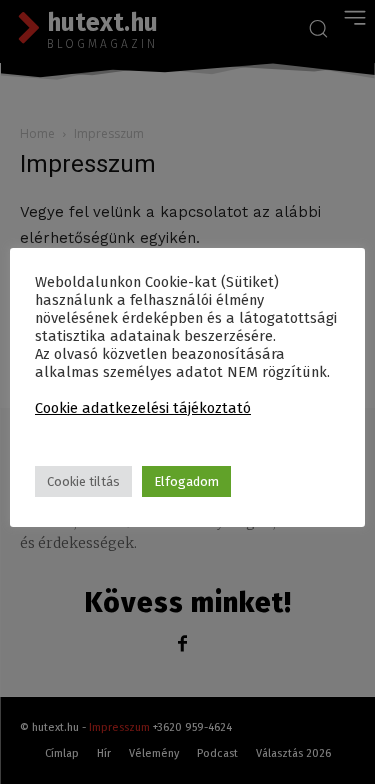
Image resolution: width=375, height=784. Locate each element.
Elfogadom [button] (186, 481)
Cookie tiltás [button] (83, 481)
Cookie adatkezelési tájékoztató (143, 408)
